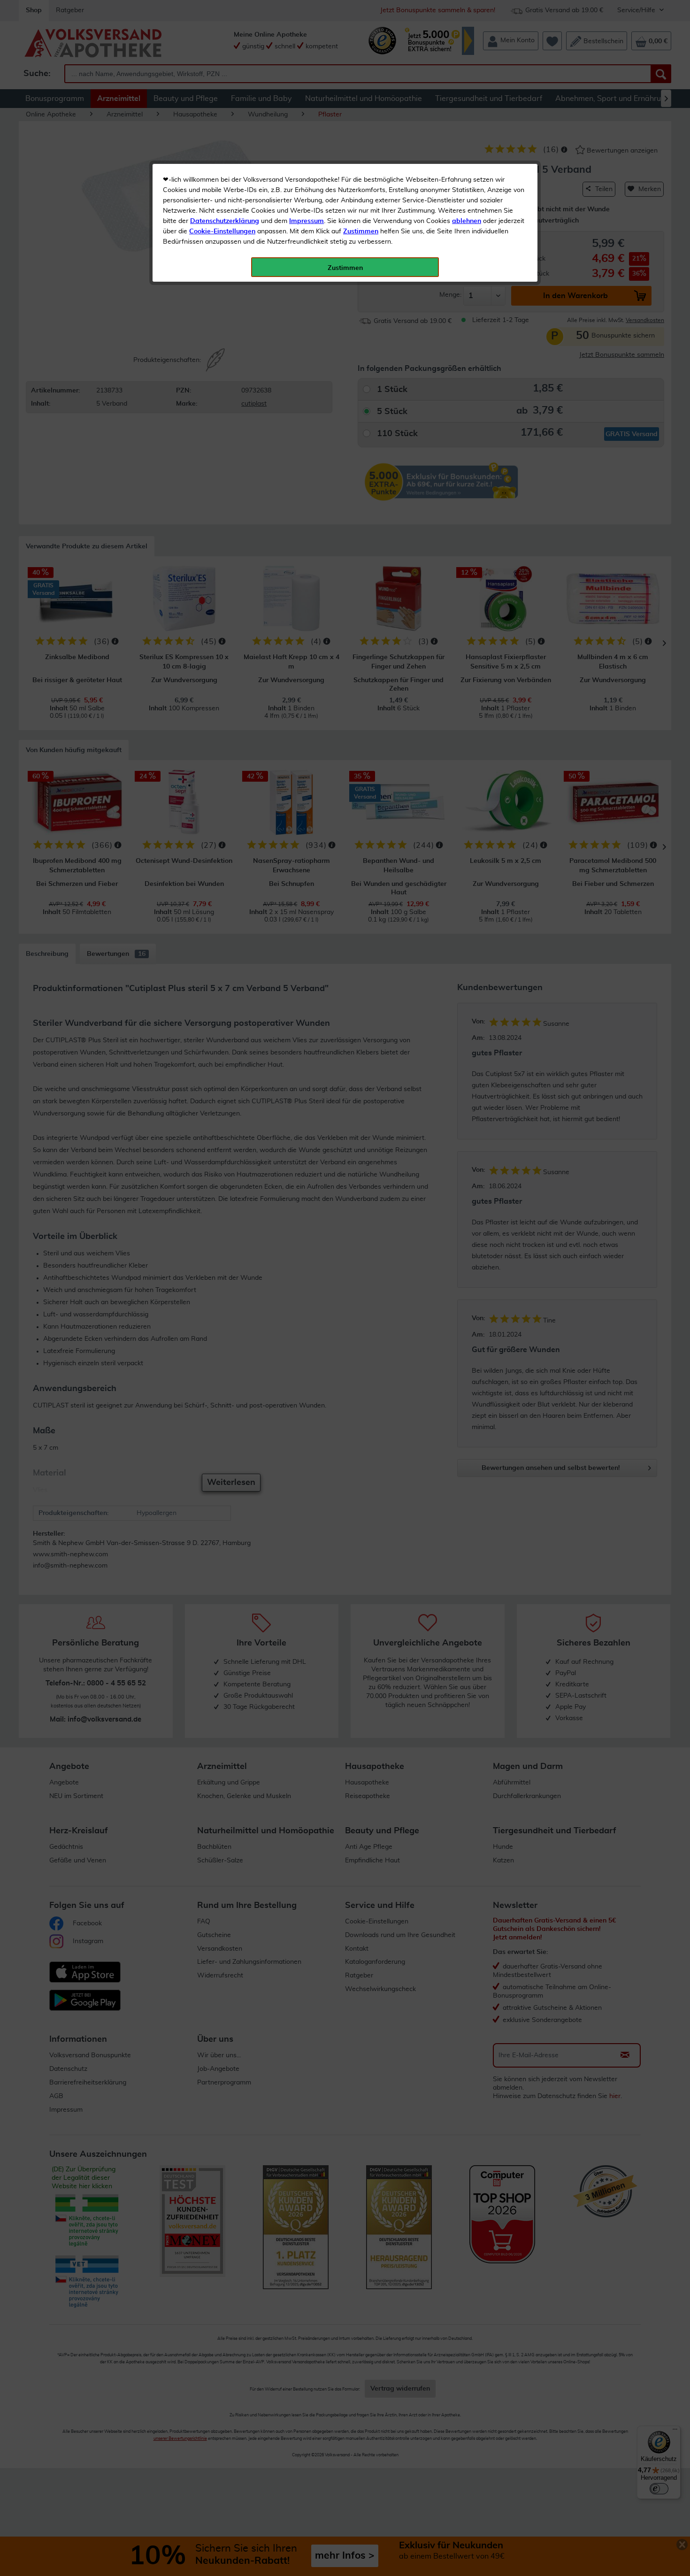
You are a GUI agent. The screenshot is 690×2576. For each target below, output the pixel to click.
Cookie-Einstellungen (222, 231)
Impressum (307, 221)
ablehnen (467, 221)
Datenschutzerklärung (225, 221)
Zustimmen (361, 231)
